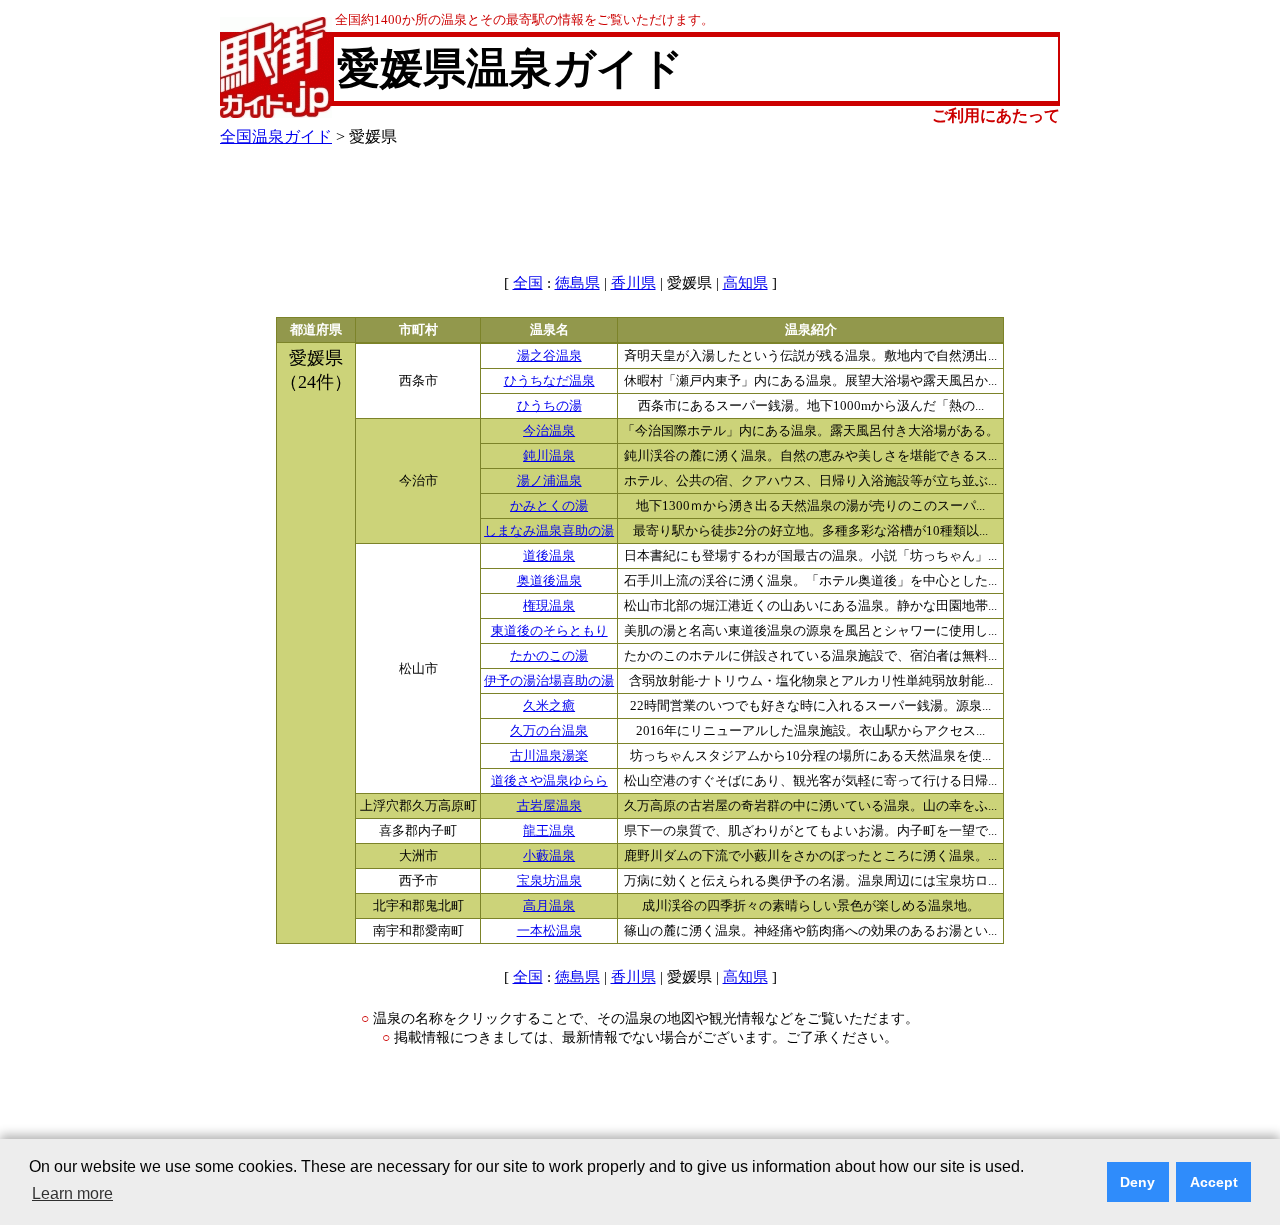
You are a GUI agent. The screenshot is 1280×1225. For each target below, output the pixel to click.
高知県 (745, 283)
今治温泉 (549, 431)
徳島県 (577, 283)
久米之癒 (549, 706)
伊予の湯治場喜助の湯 (549, 681)
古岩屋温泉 (549, 806)
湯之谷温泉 (549, 356)
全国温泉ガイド (276, 136)
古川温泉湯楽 (549, 756)
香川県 (633, 283)
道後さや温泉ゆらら (549, 781)
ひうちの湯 (549, 406)
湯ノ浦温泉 (549, 481)
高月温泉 (549, 906)
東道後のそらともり (549, 631)
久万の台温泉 (549, 731)
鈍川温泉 (549, 456)
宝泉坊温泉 (549, 881)
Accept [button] (1214, 1182)
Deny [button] (1137, 1182)
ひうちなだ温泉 (549, 381)
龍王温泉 (549, 831)
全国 (528, 283)
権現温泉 (549, 606)
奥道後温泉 (549, 581)
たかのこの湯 (549, 656)
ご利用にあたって (996, 115)
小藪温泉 (549, 856)
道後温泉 (549, 556)
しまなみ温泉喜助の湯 (549, 531)
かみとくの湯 (549, 506)
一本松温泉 (549, 931)
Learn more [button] (72, 1193)
